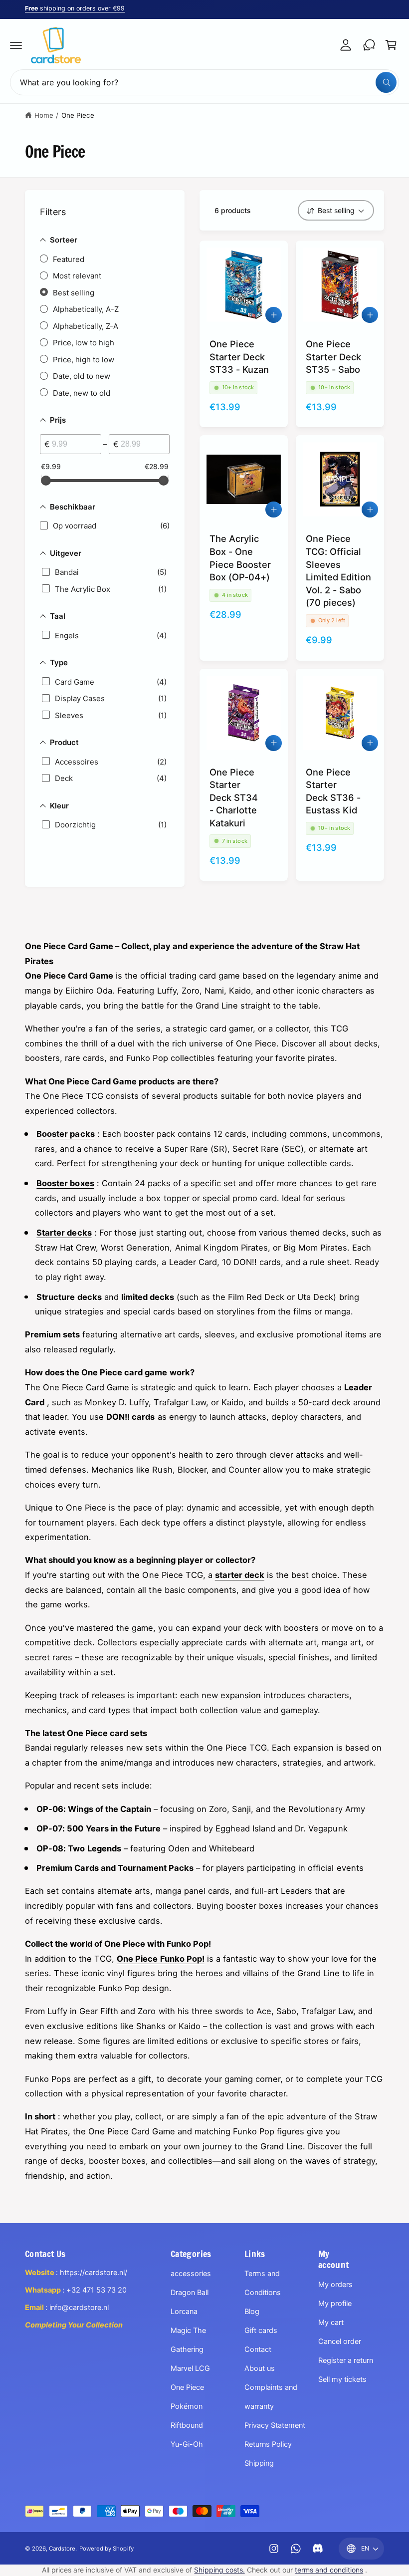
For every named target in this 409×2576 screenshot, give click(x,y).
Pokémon (187, 2406)
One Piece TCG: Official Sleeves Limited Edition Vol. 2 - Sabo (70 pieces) (338, 570)
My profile (335, 2304)
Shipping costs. (219, 2570)
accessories (191, 2274)
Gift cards (261, 2330)
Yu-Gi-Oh (187, 2444)
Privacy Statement (275, 2425)
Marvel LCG (190, 2368)
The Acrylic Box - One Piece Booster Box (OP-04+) (240, 558)
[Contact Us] (369, 45)
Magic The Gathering (188, 2340)
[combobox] (204, 82)
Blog (252, 2312)
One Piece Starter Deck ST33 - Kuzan (239, 357)
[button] (16, 45)
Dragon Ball (190, 2293)
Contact (258, 2349)
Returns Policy (268, 2444)
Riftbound (187, 2425)
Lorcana (184, 2312)
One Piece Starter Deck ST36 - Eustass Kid (333, 791)
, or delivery (86, 8)
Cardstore (62, 2549)
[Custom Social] (318, 2549)
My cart (331, 2322)
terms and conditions (329, 2570)
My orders (335, 2285)
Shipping (259, 2463)
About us (260, 2368)
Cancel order (340, 2341)
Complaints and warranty (271, 2397)
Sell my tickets (342, 2379)
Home (44, 115)
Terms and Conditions (263, 2283)
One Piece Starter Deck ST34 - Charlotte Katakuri (234, 797)
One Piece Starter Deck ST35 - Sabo (333, 357)
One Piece (78, 115)
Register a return (346, 2360)
